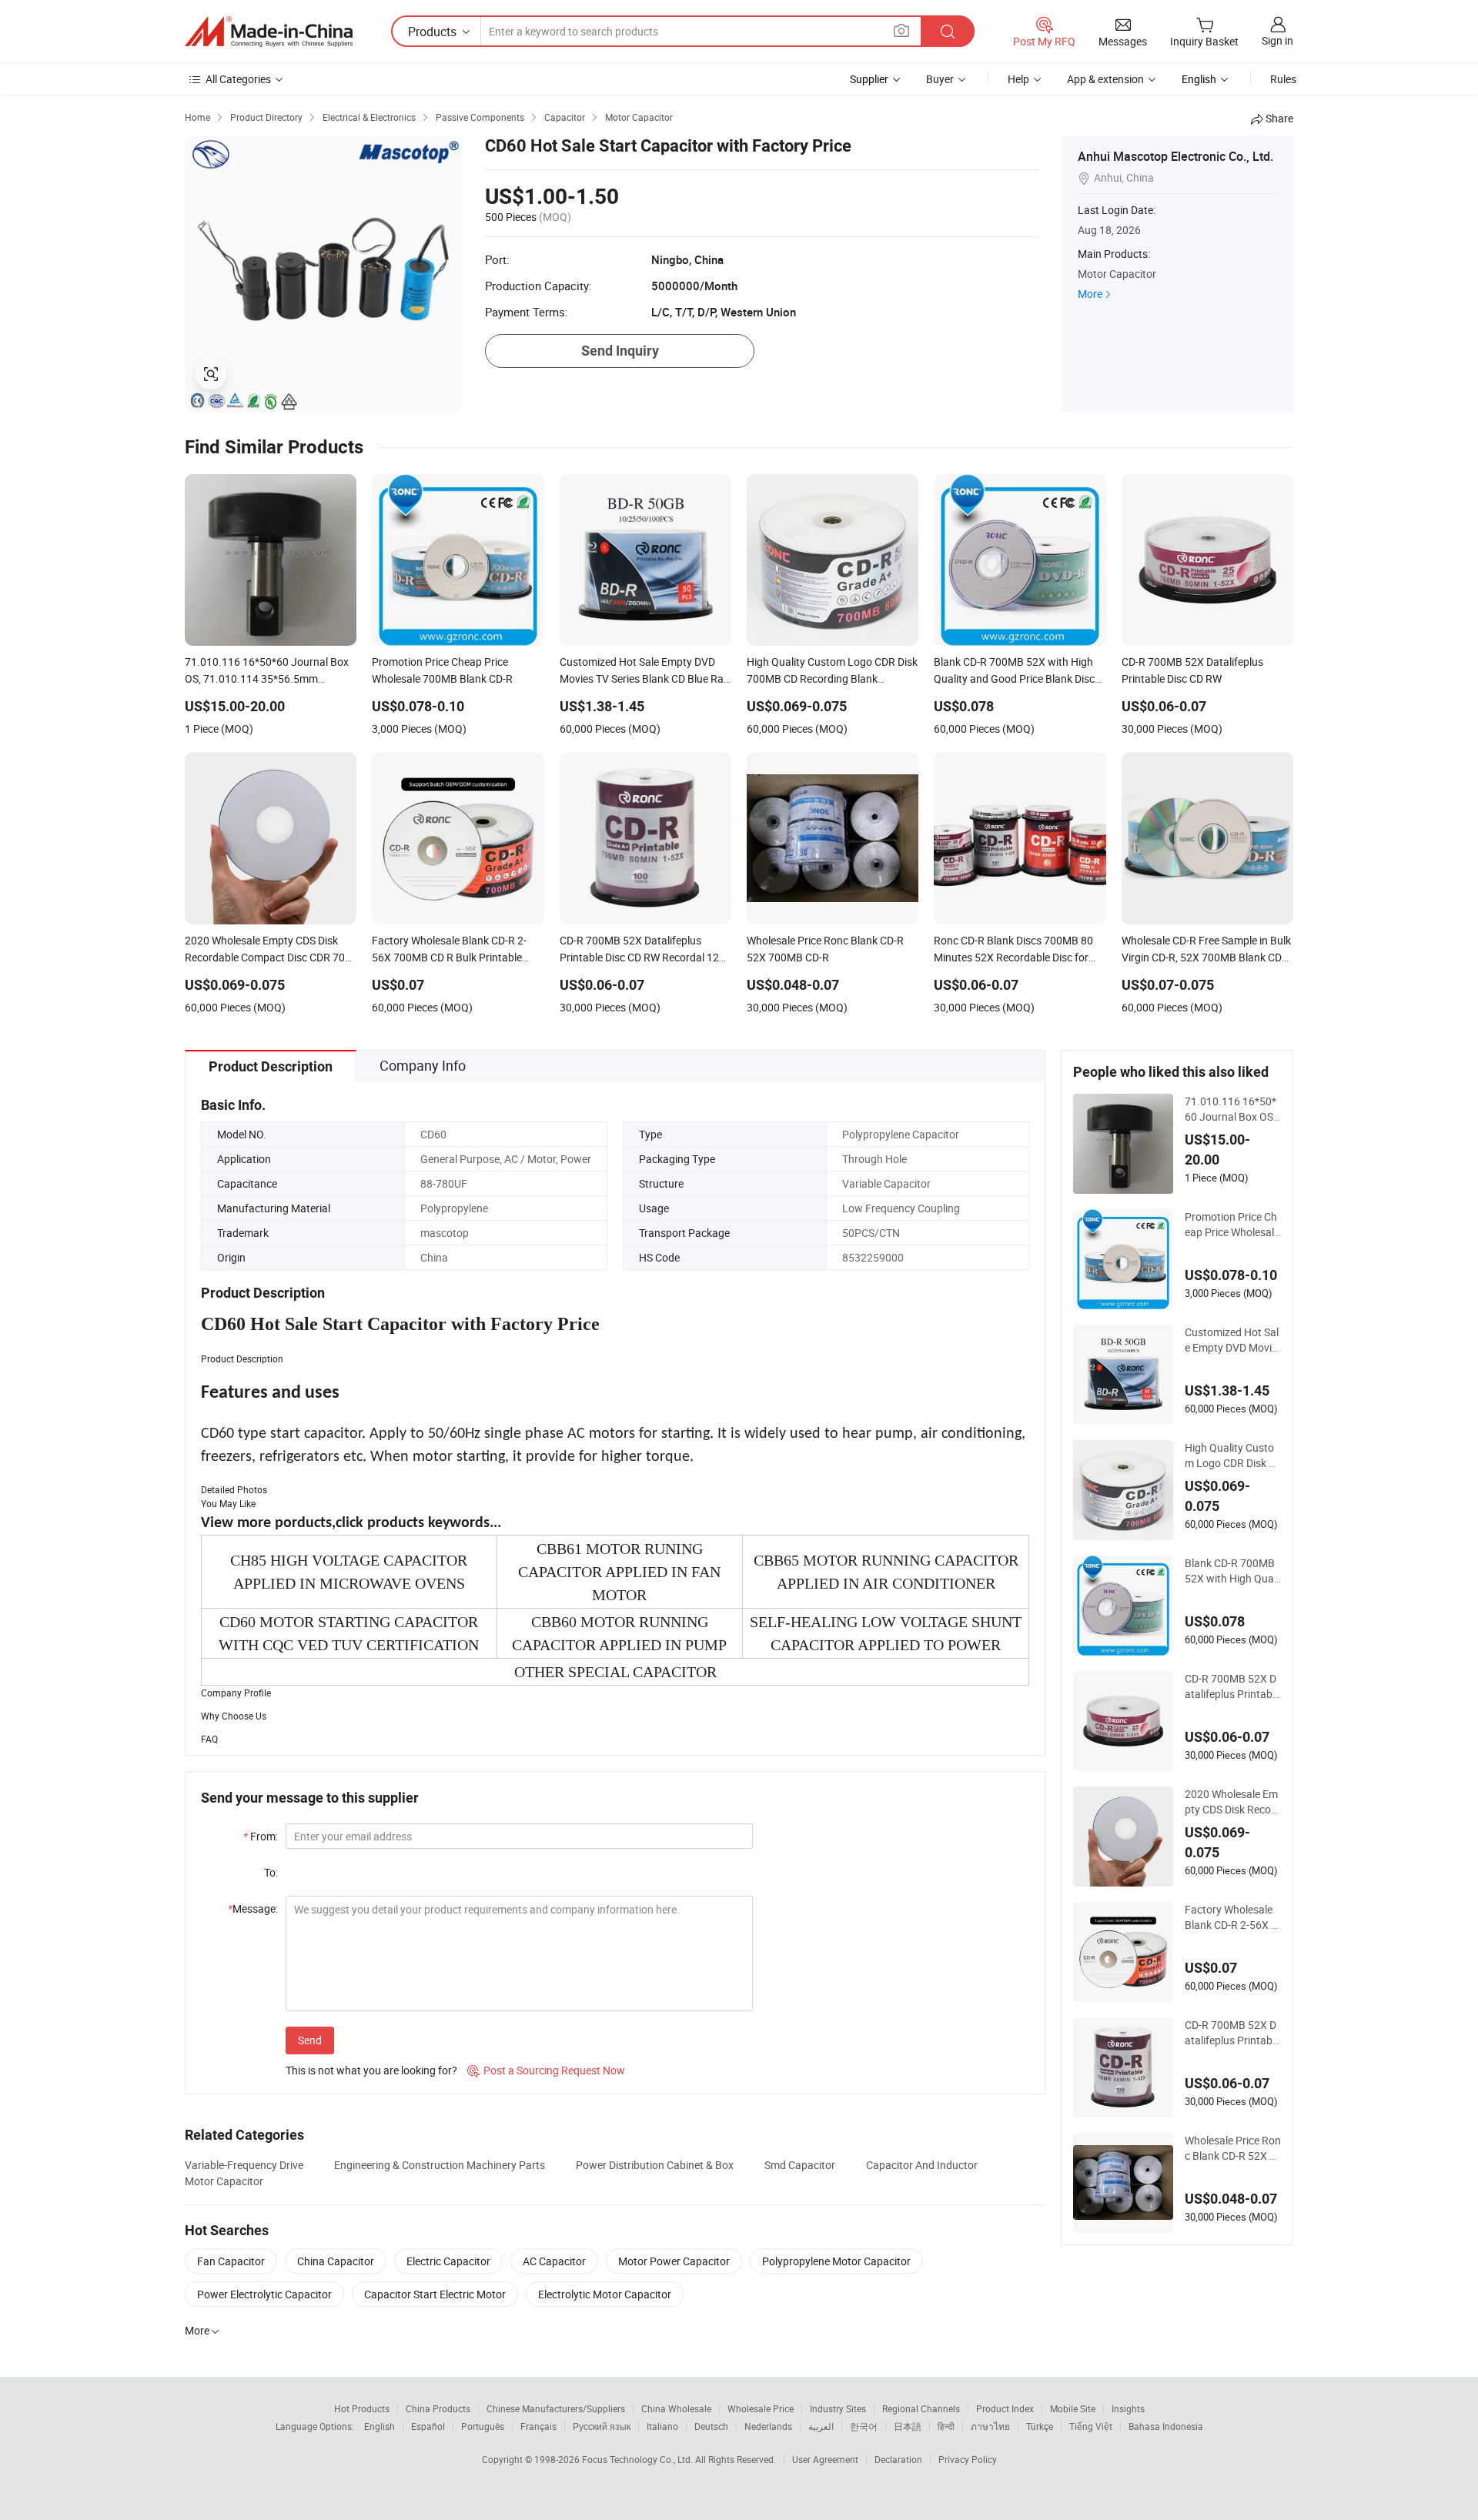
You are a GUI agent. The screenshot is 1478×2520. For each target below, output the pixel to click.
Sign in (1277, 40)
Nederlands (768, 2426)
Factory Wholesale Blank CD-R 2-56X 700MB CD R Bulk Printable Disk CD (1231, 1917)
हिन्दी (946, 2426)
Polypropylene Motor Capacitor (836, 2261)
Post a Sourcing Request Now (546, 2070)
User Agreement (825, 2459)
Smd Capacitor (800, 2165)
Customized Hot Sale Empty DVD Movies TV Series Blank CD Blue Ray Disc (1232, 1340)
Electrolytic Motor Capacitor (605, 2294)
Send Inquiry (620, 351)
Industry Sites (838, 2408)
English (380, 2426)
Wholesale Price (761, 2408)
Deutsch (711, 2426)
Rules (1283, 79)
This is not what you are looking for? (371, 2070)
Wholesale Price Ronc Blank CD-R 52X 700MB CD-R (1233, 2148)
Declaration (898, 2459)
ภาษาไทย (990, 2426)
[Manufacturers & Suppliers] (269, 32)
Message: (253, 1908)
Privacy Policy (968, 2459)
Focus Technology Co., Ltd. (639, 2459)
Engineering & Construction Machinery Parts (440, 2165)
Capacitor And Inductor (922, 2165)
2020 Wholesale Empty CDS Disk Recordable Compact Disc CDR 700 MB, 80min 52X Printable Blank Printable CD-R (1233, 1802)
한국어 (864, 2426)
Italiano (662, 2426)
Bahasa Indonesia (1166, 2426)
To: (271, 1872)
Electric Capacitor (448, 2261)
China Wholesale (676, 2408)
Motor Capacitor (224, 2181)
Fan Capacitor (231, 2261)
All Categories (238, 79)
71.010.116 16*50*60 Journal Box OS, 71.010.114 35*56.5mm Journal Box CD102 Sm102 (1233, 1109)
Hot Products (362, 2408)
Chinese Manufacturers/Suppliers (556, 2408)
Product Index (1005, 2408)
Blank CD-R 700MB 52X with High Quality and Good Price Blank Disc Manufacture (1233, 1571)
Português (483, 2426)
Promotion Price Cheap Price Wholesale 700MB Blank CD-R (1232, 1225)
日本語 (908, 2426)
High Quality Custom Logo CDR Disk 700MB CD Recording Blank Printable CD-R (1233, 1456)
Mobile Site (1073, 2408)
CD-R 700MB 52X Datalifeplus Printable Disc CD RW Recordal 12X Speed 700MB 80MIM (1232, 2033)
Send (310, 2040)
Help (1018, 79)
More (1090, 294)
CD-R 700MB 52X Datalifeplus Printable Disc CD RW (1232, 1686)
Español (428, 2426)
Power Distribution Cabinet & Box (655, 2165)
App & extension (1105, 79)
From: (261, 1836)
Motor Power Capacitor (674, 2261)
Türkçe (1040, 2426)
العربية (821, 2426)
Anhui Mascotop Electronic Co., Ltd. (1175, 156)
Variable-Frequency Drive (244, 2165)
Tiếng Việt (1091, 2426)
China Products (438, 2408)
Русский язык (602, 2426)
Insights (1128, 2408)
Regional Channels (921, 2408)
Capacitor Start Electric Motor (435, 2294)
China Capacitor (336, 2261)
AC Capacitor (554, 2261)
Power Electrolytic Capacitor (264, 2294)
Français (538, 2426)
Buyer (940, 79)
